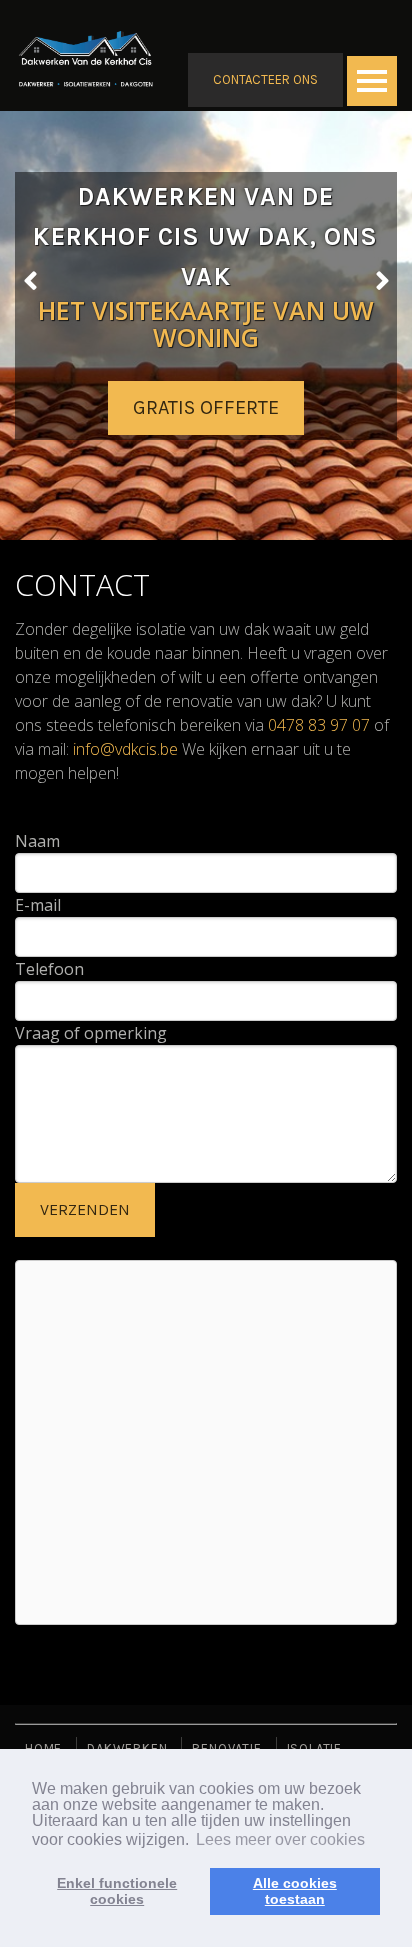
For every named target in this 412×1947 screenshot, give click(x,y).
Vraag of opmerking (91, 1033)
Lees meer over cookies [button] (280, 1839)
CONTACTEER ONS (265, 79)
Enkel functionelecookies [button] (117, 1891)
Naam (37, 841)
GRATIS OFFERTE (206, 407)
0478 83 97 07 (319, 725)
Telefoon (49, 969)
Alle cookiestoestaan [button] (295, 1891)
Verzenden (85, 1209)
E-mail (38, 905)
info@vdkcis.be (125, 749)
